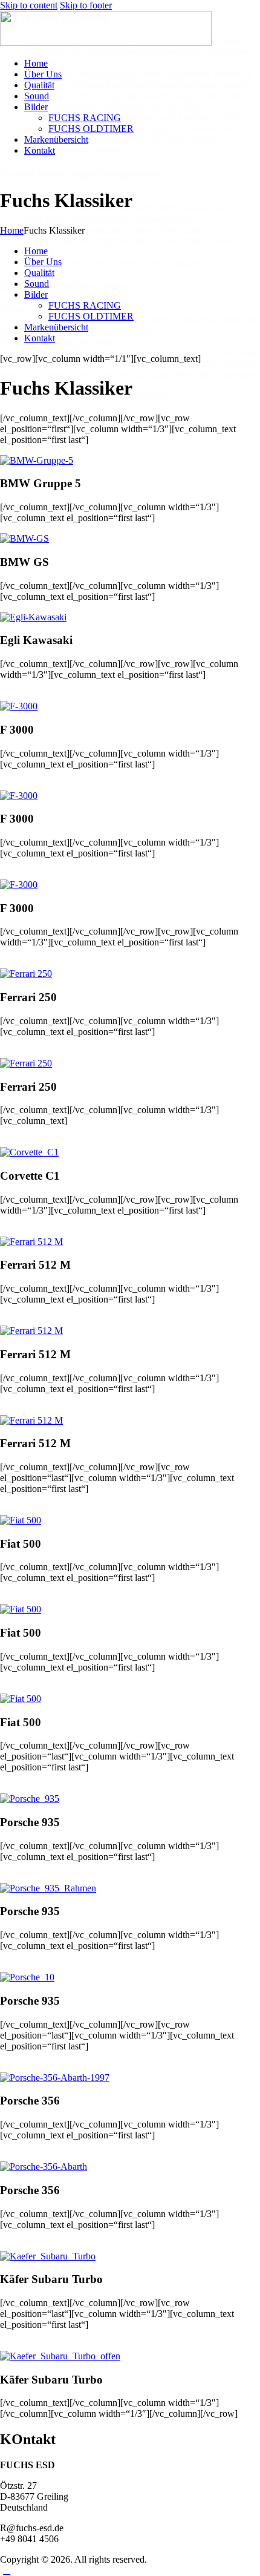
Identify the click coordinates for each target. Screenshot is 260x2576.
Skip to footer (86, 5)
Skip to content (29, 5)
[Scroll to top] (7, 2570)
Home (12, 230)
